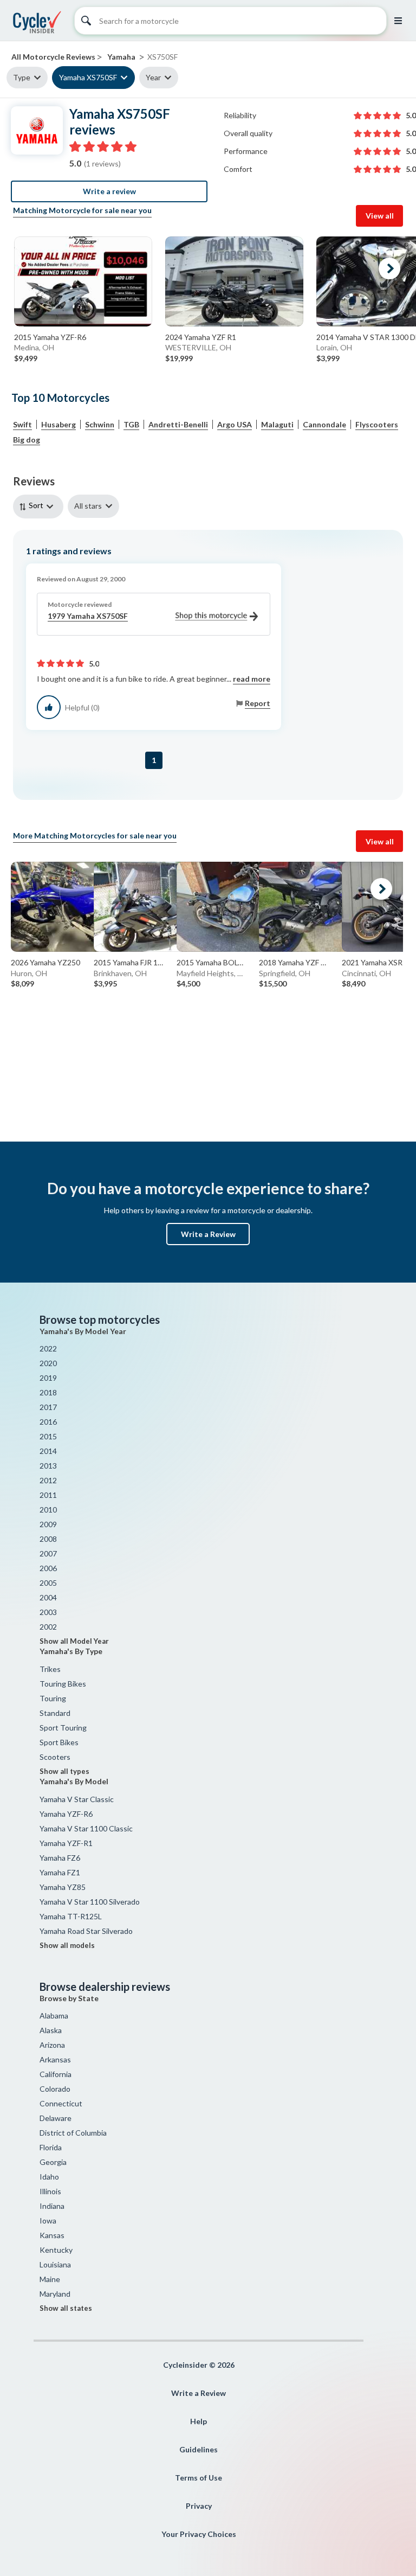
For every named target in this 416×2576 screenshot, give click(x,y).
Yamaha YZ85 (63, 1887)
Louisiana (55, 2264)
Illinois (50, 2191)
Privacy (199, 2506)
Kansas (52, 2235)
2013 (48, 1466)
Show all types (64, 1771)
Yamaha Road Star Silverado (86, 1931)
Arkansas (55, 2059)
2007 (48, 1553)
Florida (51, 2147)
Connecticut (61, 2103)
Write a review (109, 191)
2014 (48, 1451)
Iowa (48, 2221)
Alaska (51, 2030)
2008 (48, 1539)
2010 (48, 1510)
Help (199, 2421)
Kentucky (56, 2250)
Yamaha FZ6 (60, 1858)
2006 (48, 1568)
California (56, 2074)
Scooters (55, 1757)
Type (22, 77)
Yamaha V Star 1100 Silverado (90, 1902)
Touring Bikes (63, 1684)
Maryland (55, 2294)
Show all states (66, 2308)
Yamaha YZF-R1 (66, 1843)
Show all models (67, 1945)
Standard (55, 1713)
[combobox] (40, 506)
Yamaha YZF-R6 (66, 1814)
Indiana (52, 2206)
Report (258, 703)
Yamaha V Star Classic (77, 1799)
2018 (48, 1392)
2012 (48, 1480)
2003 (48, 1612)
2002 (48, 1627)
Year (153, 77)
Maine (50, 2279)
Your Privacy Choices (199, 2534)
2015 (48, 1436)
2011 (48, 1495)
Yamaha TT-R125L (71, 1916)
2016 (48, 1422)
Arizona (52, 2045)
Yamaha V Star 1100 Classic (86, 1828)
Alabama (54, 2016)
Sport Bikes (59, 1742)
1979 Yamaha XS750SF (88, 616)
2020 (48, 1363)
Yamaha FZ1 (60, 1872)
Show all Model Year (74, 1641)
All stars (88, 506)
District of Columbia (73, 2133)
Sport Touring (63, 1728)
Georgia (53, 2162)
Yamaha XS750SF (88, 77)
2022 (48, 1348)
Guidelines (199, 2449)
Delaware (56, 2118)
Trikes (50, 1669)
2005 (48, 1583)
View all (380, 216)
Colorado (55, 2089)
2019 (48, 1378)
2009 (48, 1524)
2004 (48, 1597)
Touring (53, 1698)
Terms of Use (199, 2478)
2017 (48, 1407)
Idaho (49, 2177)
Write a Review (208, 1234)
